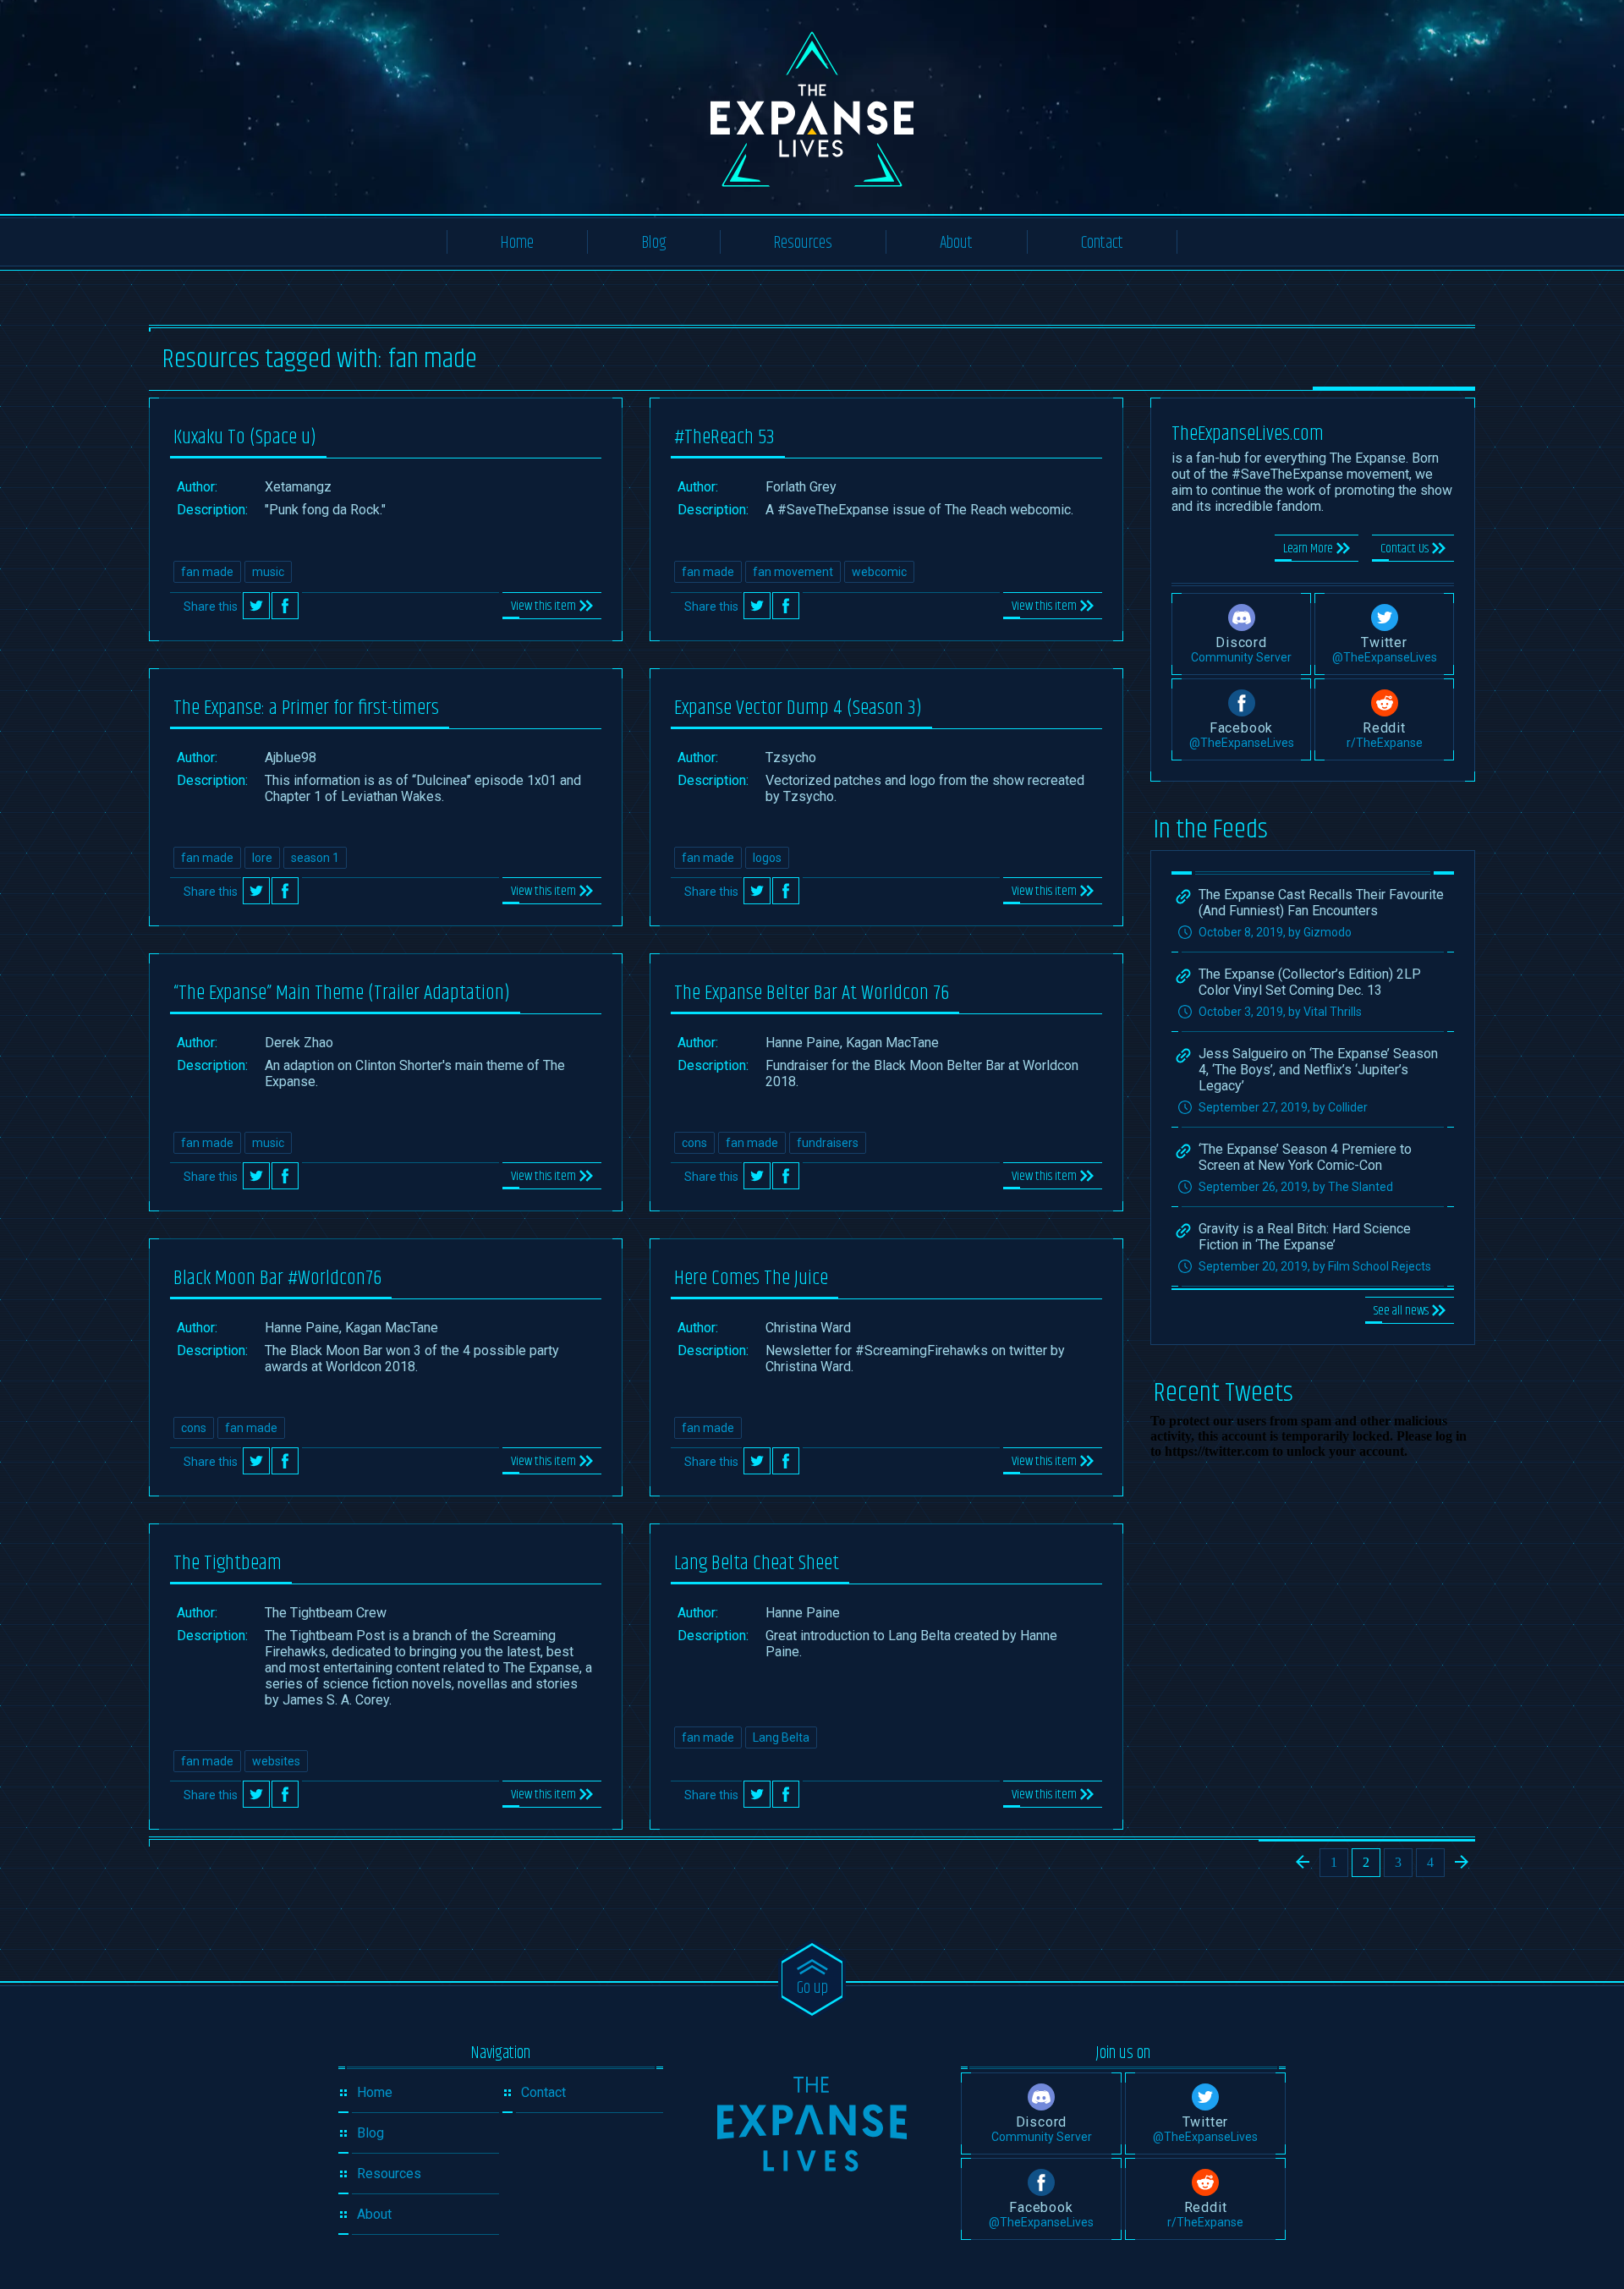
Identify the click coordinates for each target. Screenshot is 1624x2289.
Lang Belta (781, 1737)
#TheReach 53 (724, 437)
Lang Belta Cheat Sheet (757, 1563)
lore (262, 858)
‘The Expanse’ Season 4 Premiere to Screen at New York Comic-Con (1305, 1157)
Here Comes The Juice (751, 1278)
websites (276, 1761)
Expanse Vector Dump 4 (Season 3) (798, 708)
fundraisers (828, 1143)
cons (694, 1143)
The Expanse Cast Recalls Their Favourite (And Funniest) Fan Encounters (1321, 903)
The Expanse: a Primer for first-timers (306, 708)
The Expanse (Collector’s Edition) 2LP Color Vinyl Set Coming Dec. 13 (1310, 982)
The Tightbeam (228, 1563)
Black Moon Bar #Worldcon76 (277, 1278)
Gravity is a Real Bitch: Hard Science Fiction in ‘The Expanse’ (1305, 1237)
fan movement (793, 572)
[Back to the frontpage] (812, 2124)
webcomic (879, 572)
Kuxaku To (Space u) (245, 437)
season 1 (315, 858)
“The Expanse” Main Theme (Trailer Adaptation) (342, 993)
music (268, 572)
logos (767, 858)
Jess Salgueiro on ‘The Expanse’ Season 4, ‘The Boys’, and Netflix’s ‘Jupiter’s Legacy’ (1318, 1070)
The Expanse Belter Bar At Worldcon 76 (812, 993)
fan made (207, 572)
